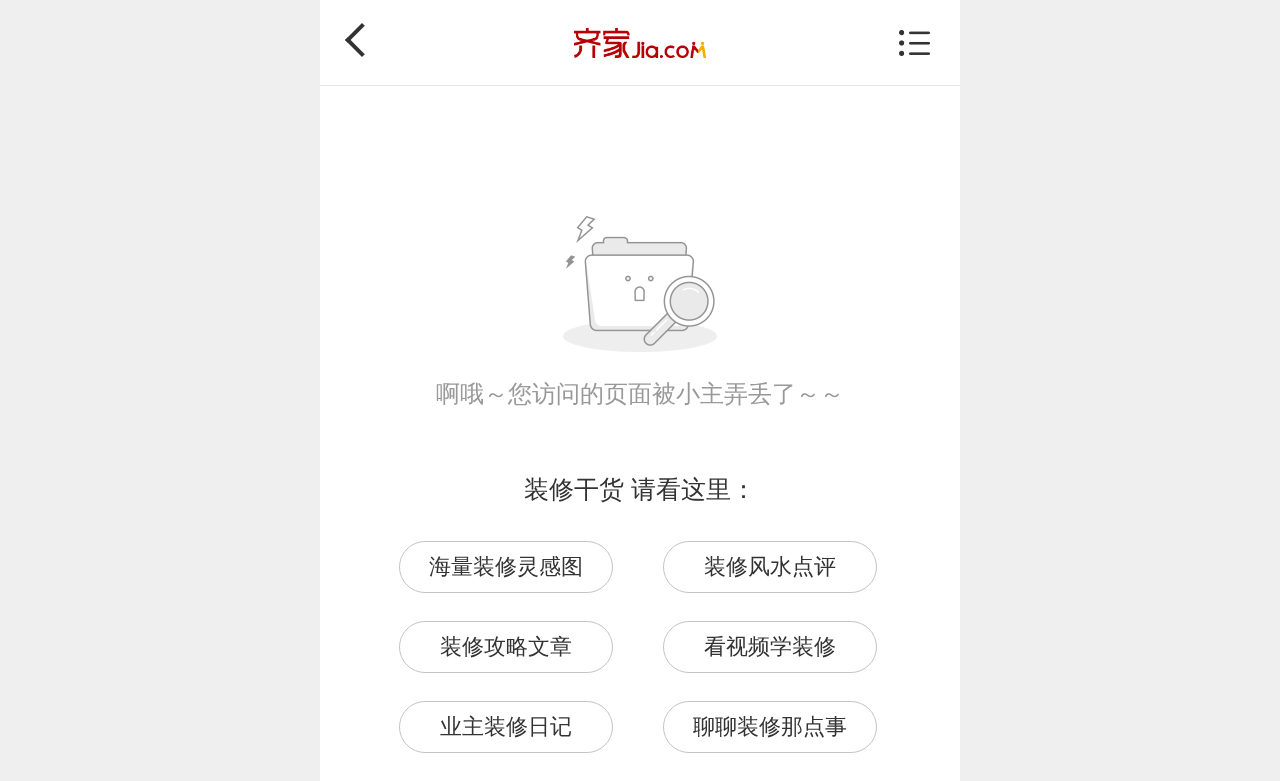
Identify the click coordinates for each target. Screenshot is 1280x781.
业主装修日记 (506, 726)
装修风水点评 (770, 566)
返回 (362, 40)
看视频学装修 (770, 646)
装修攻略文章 (506, 646)
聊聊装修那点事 (770, 726)
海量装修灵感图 (506, 566)
